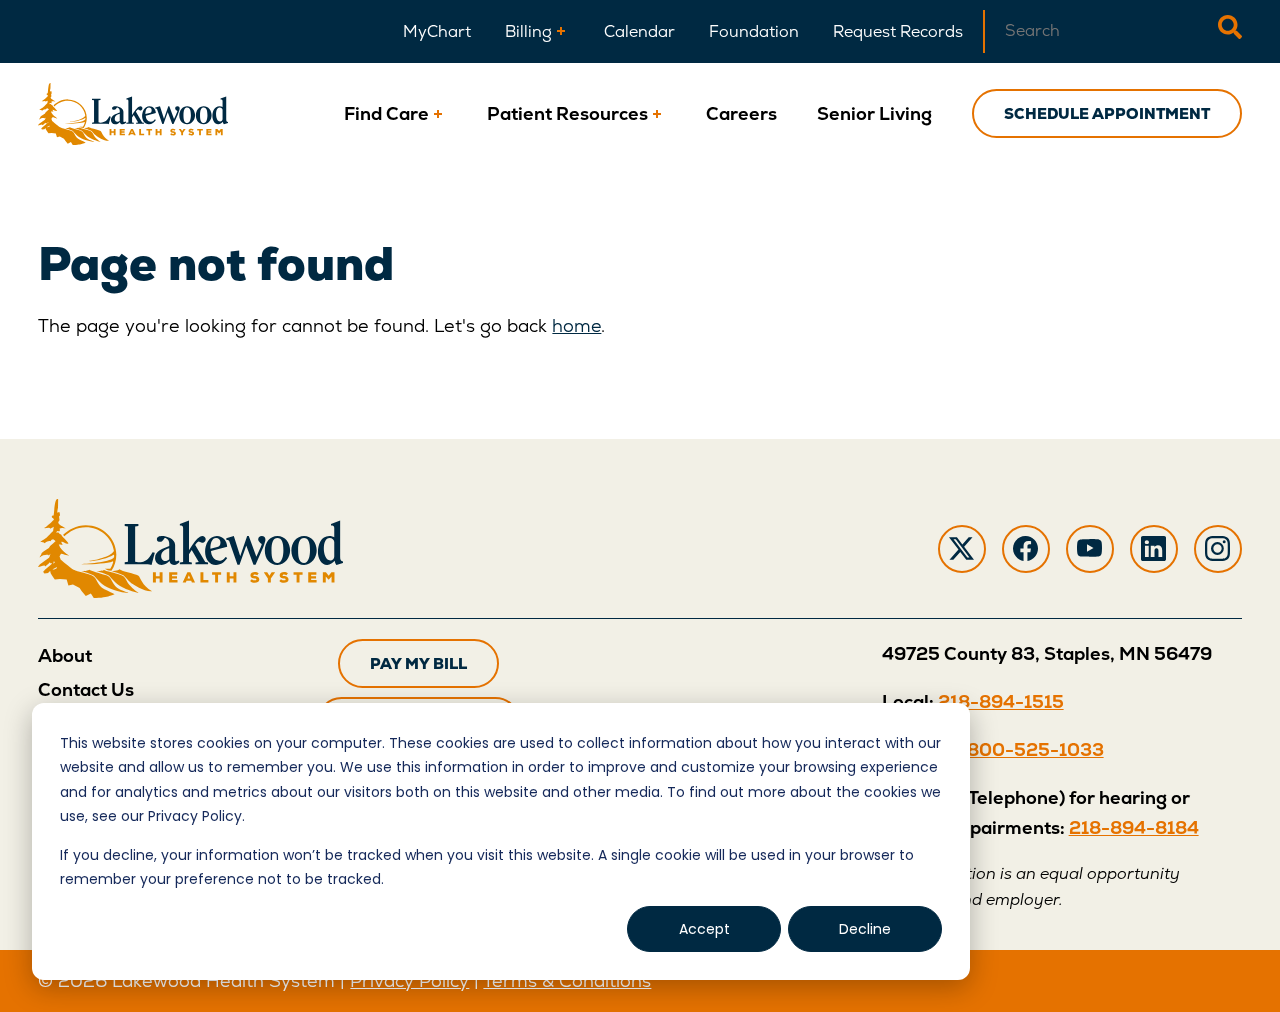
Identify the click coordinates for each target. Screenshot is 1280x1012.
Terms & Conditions (567, 980)
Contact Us (86, 689)
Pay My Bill (418, 663)
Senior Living (874, 113)
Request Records (898, 31)
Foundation (754, 31)
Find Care (386, 113)
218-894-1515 (1001, 701)
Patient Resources (567, 113)
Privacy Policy (409, 980)
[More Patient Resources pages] (657, 113)
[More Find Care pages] (438, 113)
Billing (528, 31)
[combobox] (1100, 31)
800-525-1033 (1035, 749)
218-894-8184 (1134, 827)
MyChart (437, 31)
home (576, 325)
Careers (741, 113)
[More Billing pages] (561, 31)
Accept (704, 929)
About (65, 655)
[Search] (1230, 31)
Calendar (639, 31)
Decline (865, 929)
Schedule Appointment (1107, 113)
